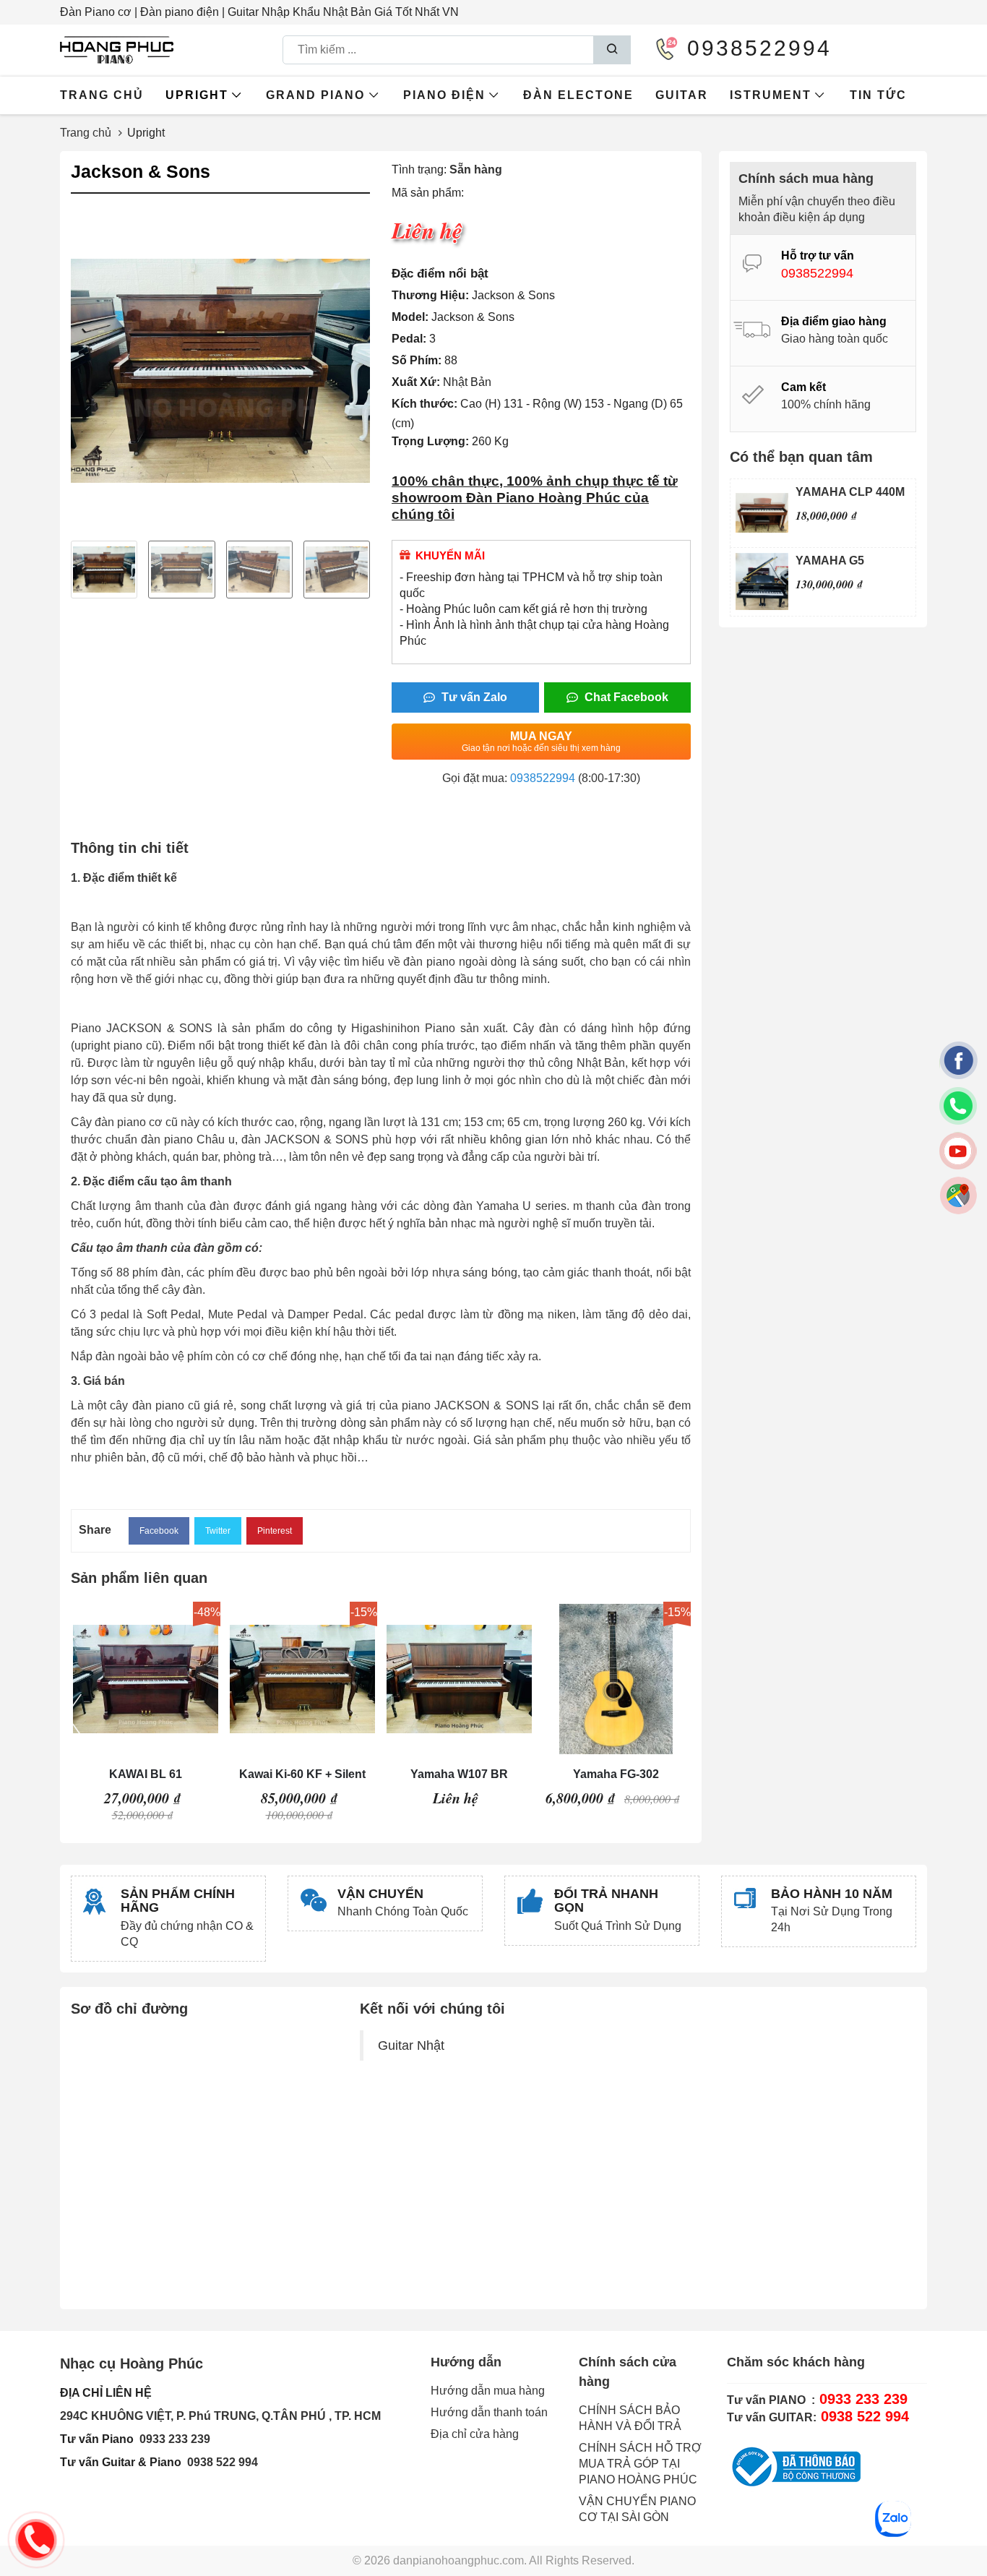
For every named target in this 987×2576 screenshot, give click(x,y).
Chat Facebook (625, 697)
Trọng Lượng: (430, 441)
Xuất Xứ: (416, 382)
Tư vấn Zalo (473, 697)
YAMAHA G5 (830, 561)
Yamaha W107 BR (459, 1774)
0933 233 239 (175, 2439)
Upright (197, 95)
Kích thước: (424, 404)
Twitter (218, 1531)
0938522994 (543, 778)
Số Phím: (417, 360)
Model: (410, 317)
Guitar (682, 95)
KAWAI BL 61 (146, 1774)
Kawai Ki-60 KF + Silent (302, 1774)
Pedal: (409, 339)
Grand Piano (315, 95)
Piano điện (444, 95)
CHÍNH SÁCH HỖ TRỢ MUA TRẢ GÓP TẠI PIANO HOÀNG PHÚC (640, 2464)
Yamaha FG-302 (616, 1774)
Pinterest (275, 1531)
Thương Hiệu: (430, 295)
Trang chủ (102, 95)
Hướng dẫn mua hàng (488, 2391)
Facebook (159, 1531)
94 (251, 2462)
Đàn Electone (578, 95)
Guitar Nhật (411, 2045)
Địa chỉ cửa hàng (475, 2434)
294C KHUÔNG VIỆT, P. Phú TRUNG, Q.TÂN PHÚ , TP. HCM (220, 2416)
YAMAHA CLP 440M (850, 492)
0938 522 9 (216, 2462)
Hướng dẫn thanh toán (489, 2412)
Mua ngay (541, 742)
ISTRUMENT (771, 95)
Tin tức (878, 95)
